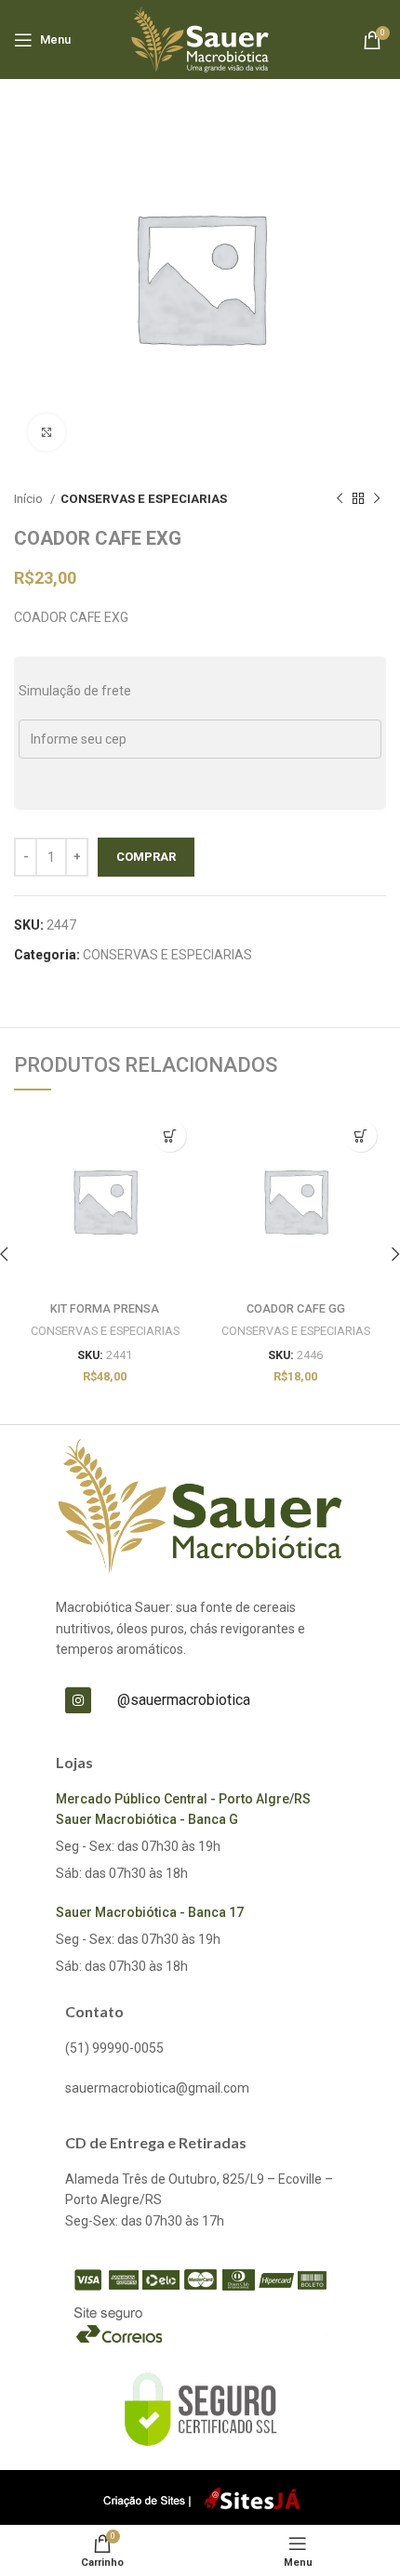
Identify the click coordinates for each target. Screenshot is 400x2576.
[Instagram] (78, 1700)
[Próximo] (377, 499)
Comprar (146, 857)
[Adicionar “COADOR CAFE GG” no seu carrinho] (360, 1136)
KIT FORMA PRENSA (105, 1308)
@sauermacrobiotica (184, 1700)
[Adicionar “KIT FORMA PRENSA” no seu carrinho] (170, 1136)
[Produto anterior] (340, 499)
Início (30, 499)
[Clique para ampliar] (47, 432)
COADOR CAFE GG (296, 1308)
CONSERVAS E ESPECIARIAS (144, 499)
